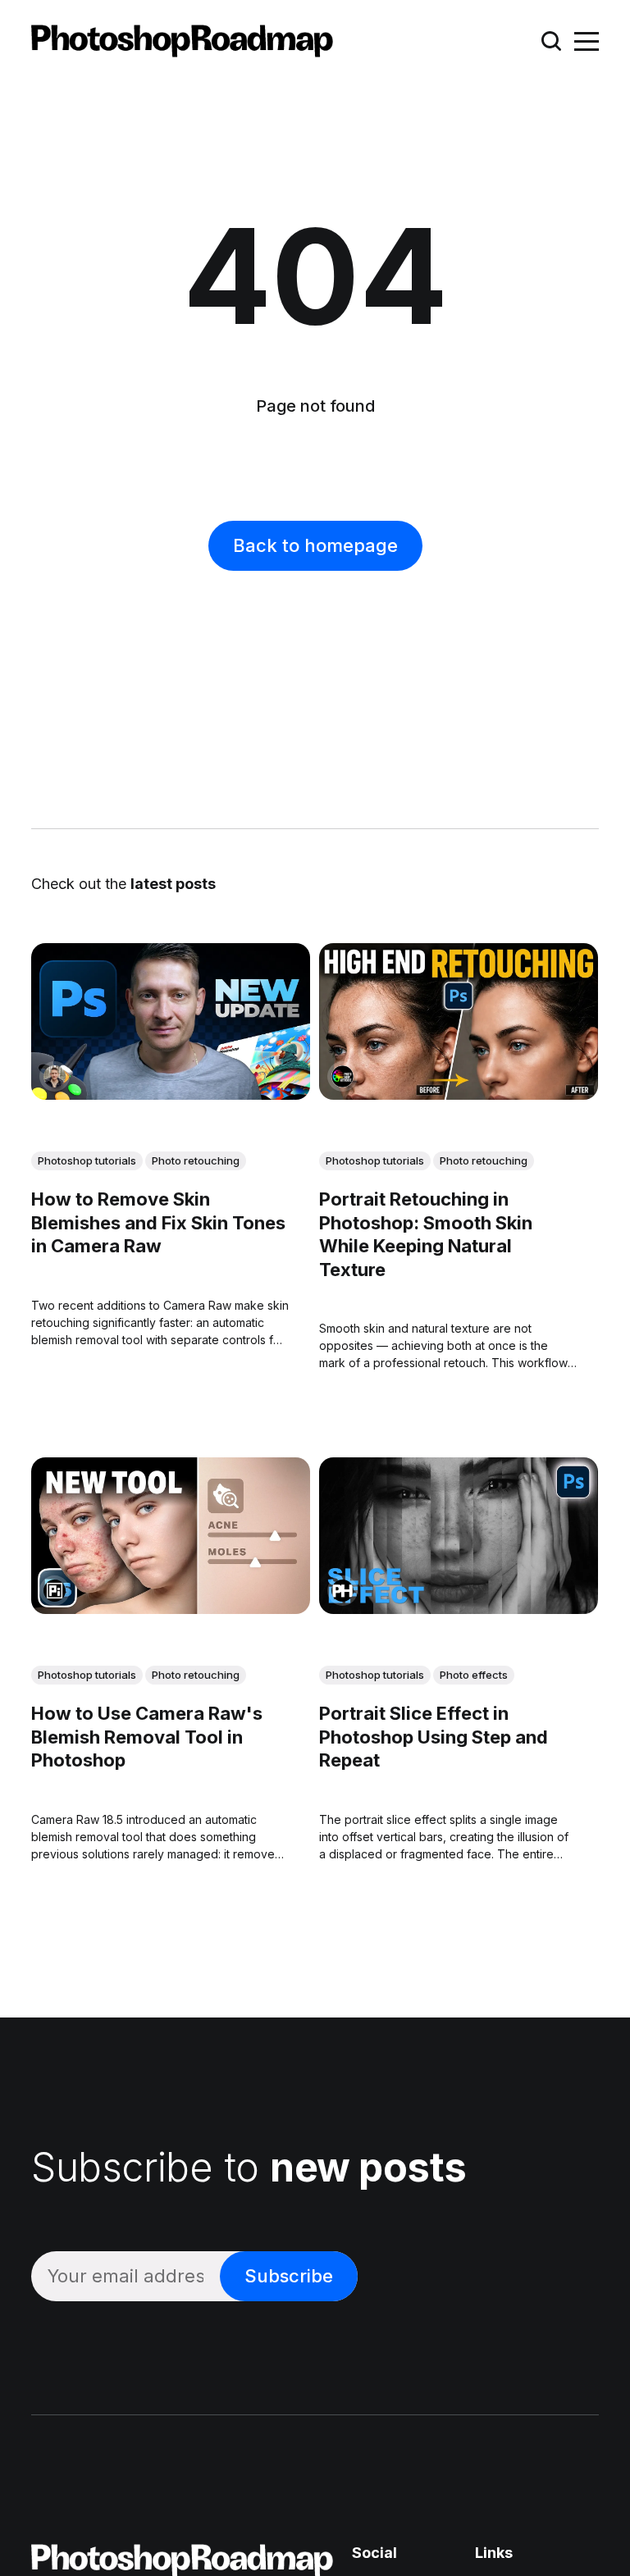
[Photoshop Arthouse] (342, 1077)
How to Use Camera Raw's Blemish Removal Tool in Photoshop (147, 1737)
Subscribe (289, 2276)
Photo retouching (196, 1161)
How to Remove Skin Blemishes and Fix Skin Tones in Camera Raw (158, 1222)
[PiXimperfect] (55, 1591)
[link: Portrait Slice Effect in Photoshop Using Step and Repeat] (459, 1609)
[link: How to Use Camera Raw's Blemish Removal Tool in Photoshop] (171, 1609)
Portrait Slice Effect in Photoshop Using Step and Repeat (434, 1737)
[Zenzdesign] (55, 1077)
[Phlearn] (342, 1591)
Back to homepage (315, 545)
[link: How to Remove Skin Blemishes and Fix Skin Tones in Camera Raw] (171, 1095)
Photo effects (474, 1676)
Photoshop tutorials (87, 1161)
